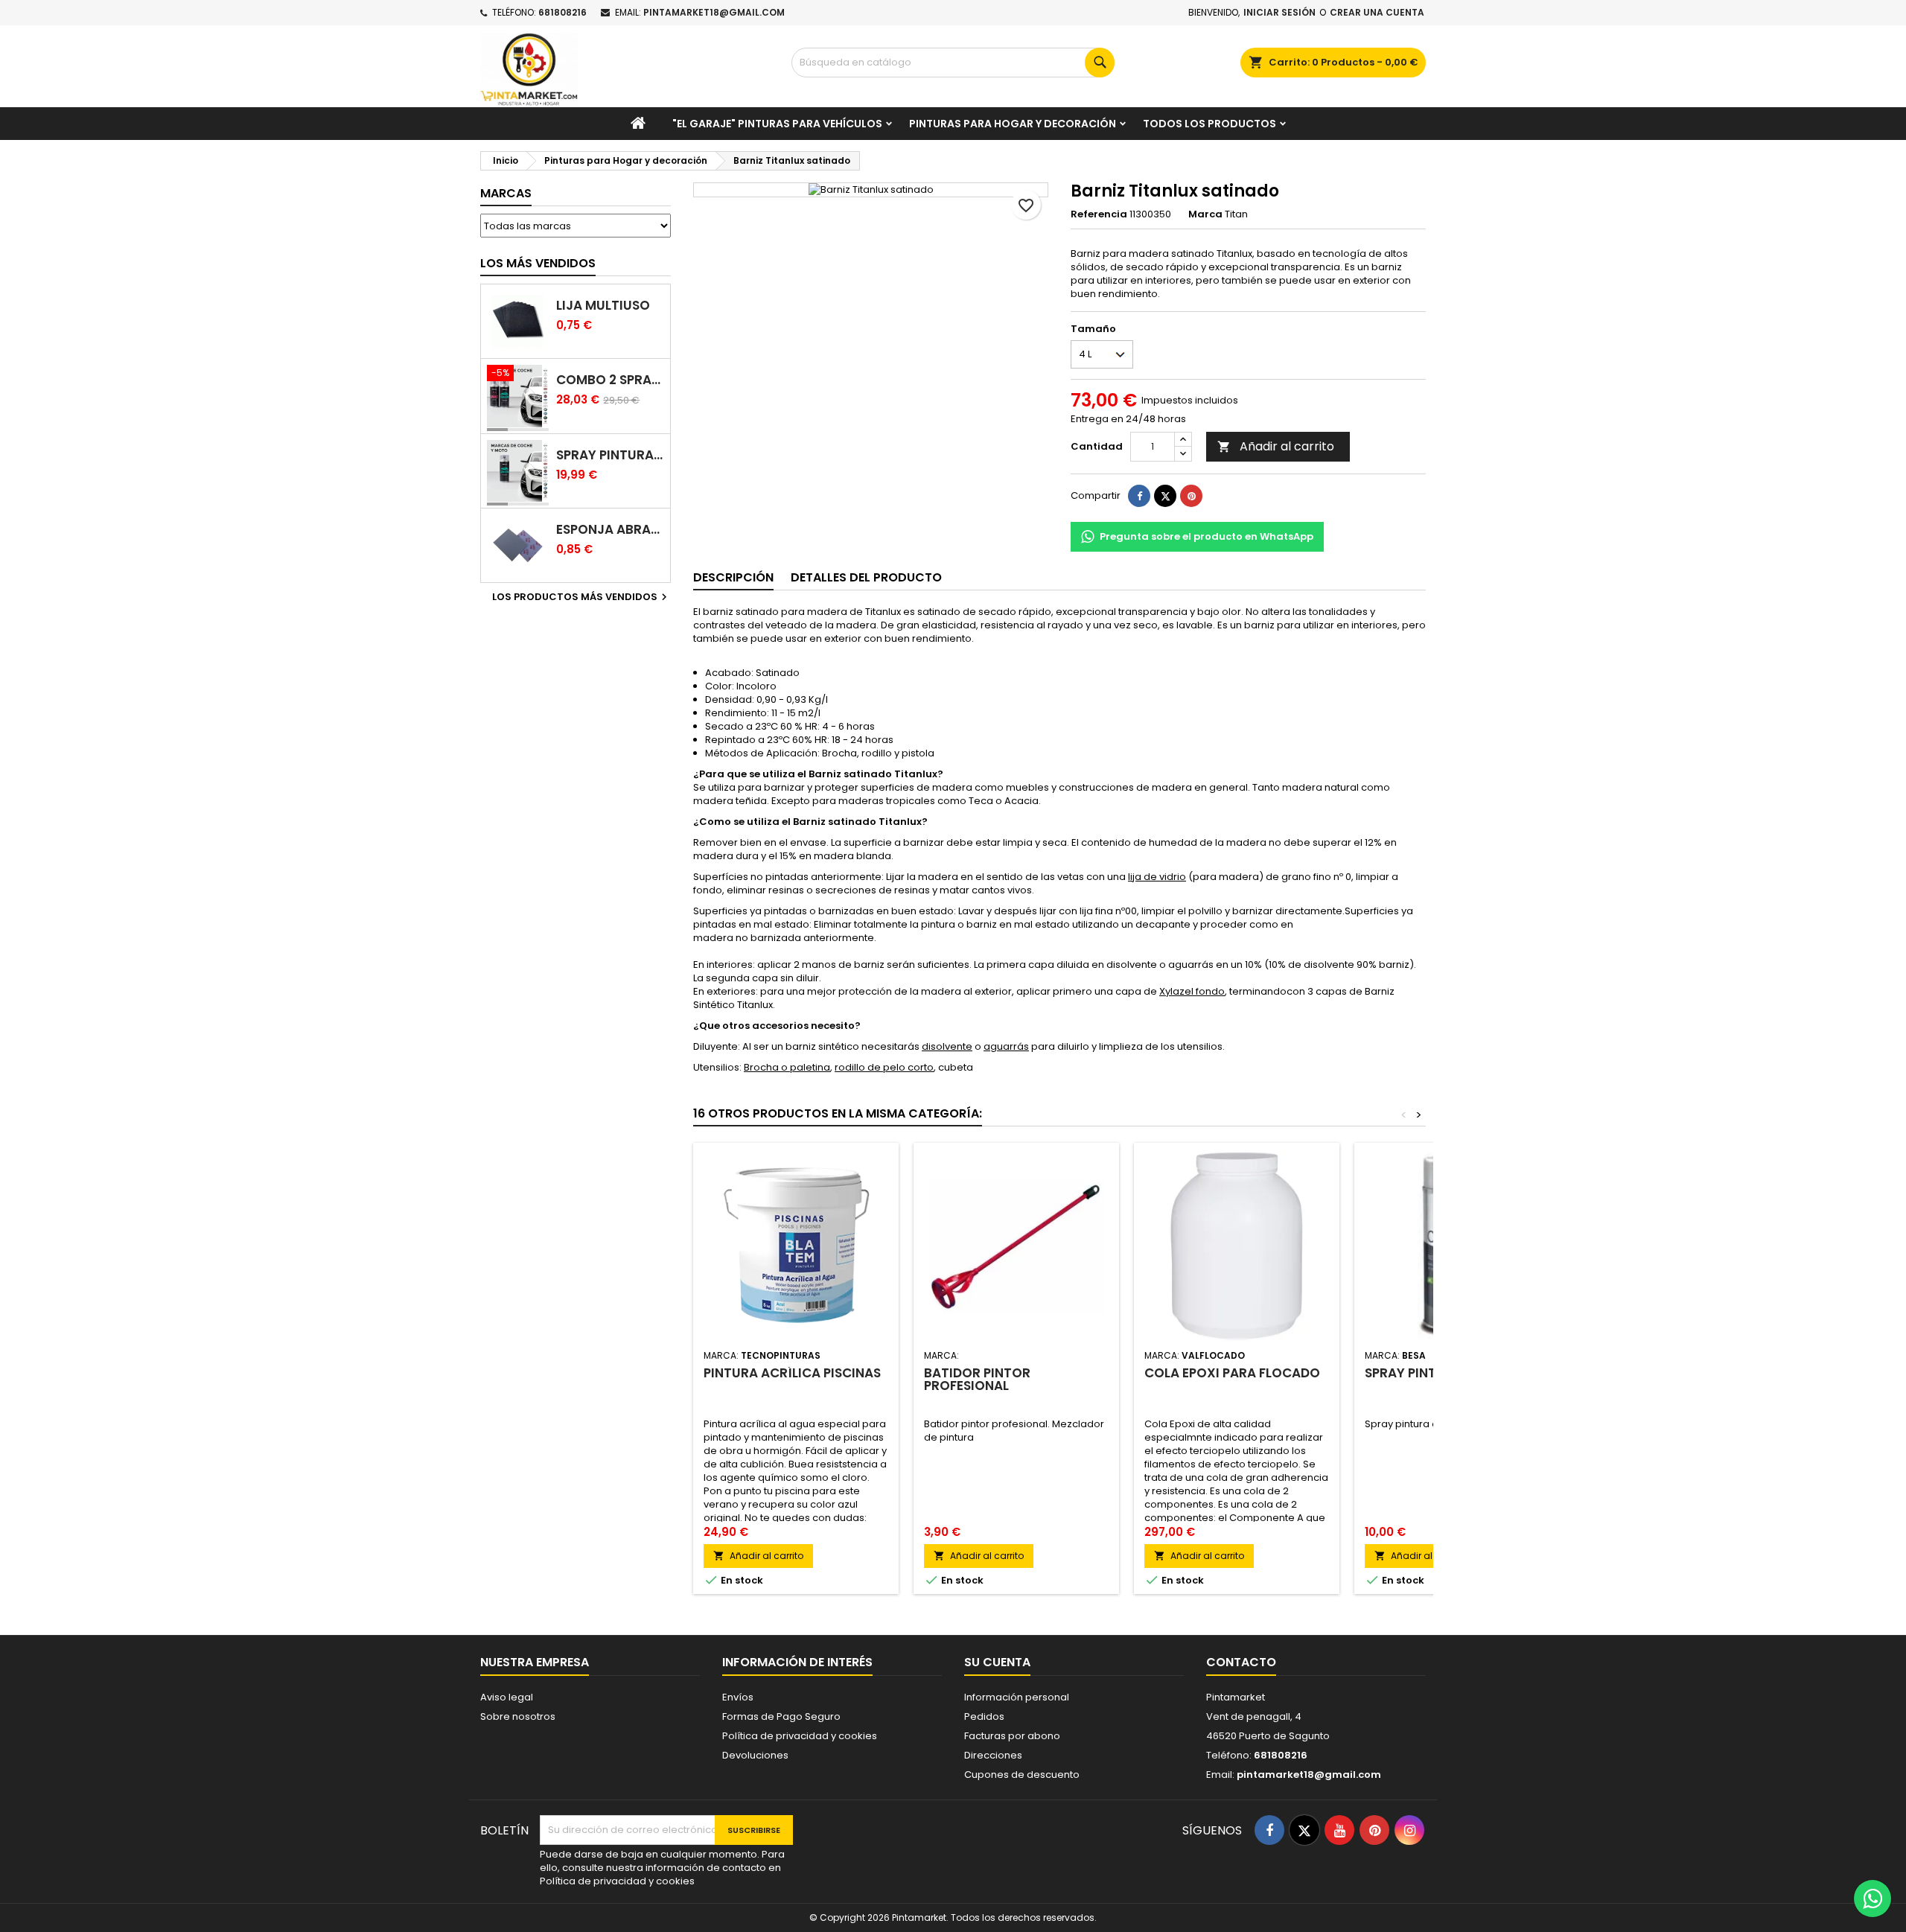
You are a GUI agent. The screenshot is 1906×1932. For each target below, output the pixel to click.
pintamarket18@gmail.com (714, 12)
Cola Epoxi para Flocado (1232, 1373)
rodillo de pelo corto (884, 1067)
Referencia (1099, 214)
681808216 (562, 12)
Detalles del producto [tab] (866, 577)
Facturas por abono (1012, 1736)
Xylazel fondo (1192, 991)
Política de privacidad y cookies (800, 1736)
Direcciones (993, 1755)
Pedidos (984, 1716)
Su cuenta (997, 1662)
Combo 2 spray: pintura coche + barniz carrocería (610, 380)
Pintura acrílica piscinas (792, 1373)
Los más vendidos (538, 263)
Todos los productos (1209, 124)
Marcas (506, 193)
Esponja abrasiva (610, 530)
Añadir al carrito (1276, 446)
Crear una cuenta (1377, 12)
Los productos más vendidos (581, 597)
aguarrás (1006, 1046)
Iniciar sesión (1279, 12)
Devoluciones (755, 1755)
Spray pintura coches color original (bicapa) (610, 455)
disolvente (947, 1046)
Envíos (738, 1697)
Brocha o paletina (787, 1067)
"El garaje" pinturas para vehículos (777, 124)
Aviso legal (507, 1697)
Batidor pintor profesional (977, 1379)
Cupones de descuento (1022, 1775)
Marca (1205, 214)
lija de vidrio (1157, 877)
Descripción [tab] (733, 577)
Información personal (1017, 1697)
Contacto (1241, 1662)
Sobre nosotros (518, 1716)
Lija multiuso (603, 306)
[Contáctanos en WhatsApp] (1872, 1898)
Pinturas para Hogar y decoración (1013, 124)
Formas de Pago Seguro (781, 1716)
